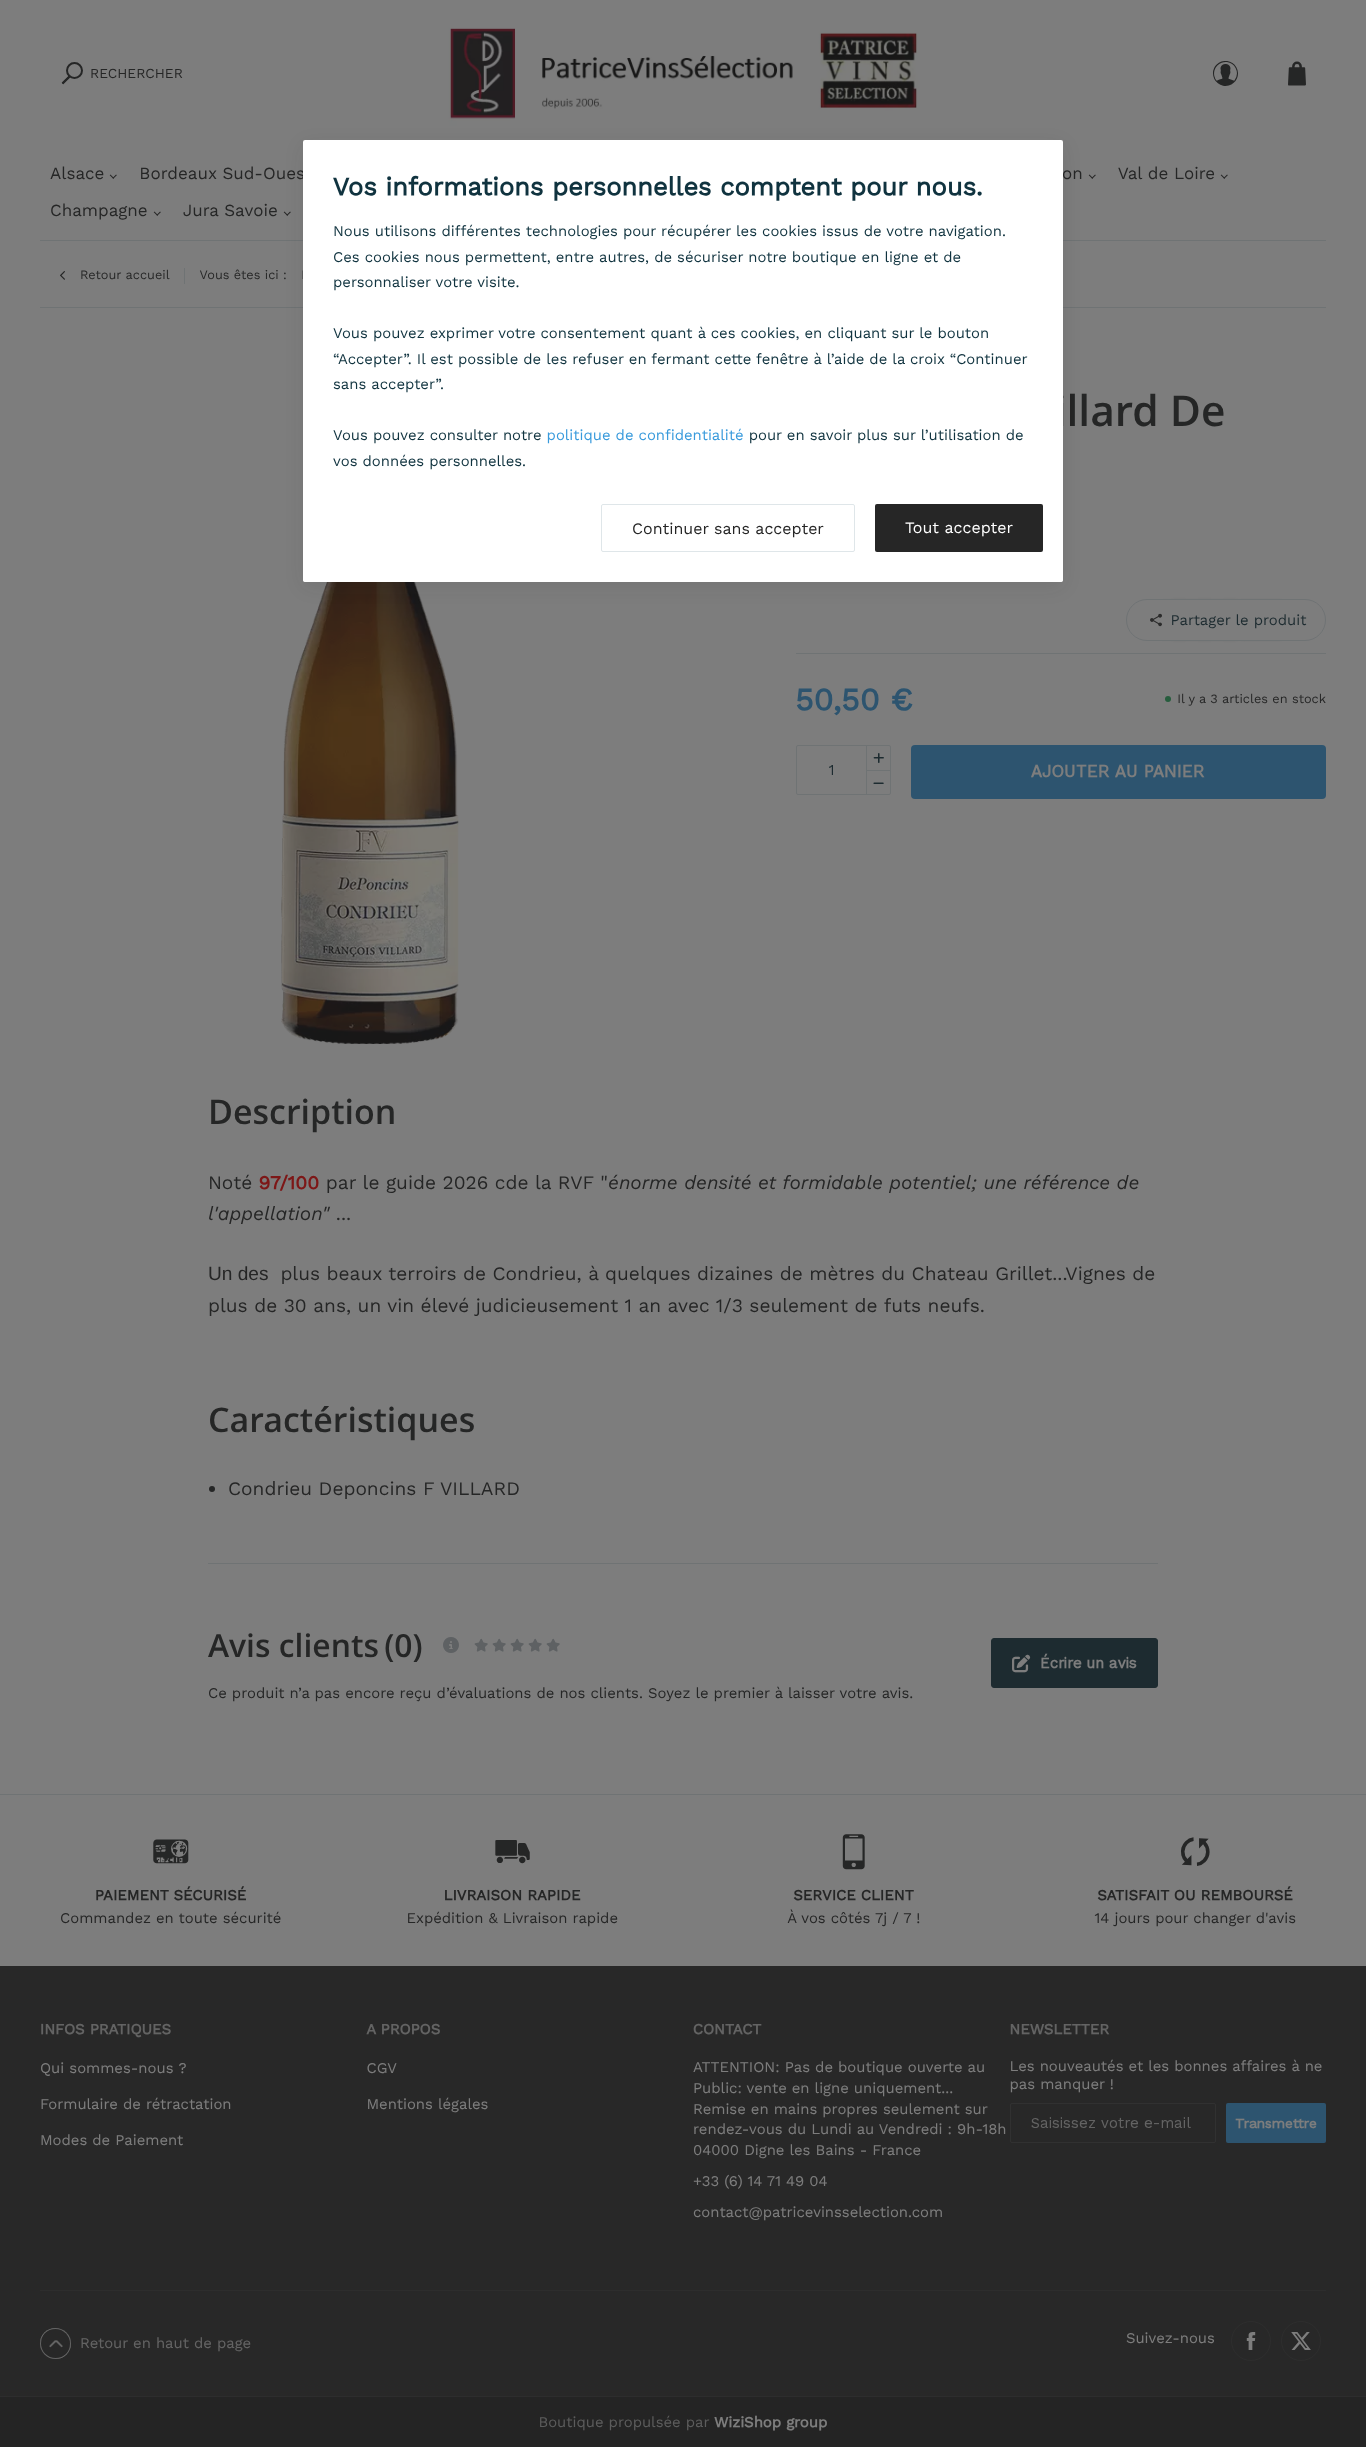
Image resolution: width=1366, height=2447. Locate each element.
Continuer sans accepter (728, 528)
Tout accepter (959, 527)
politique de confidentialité (645, 435)
